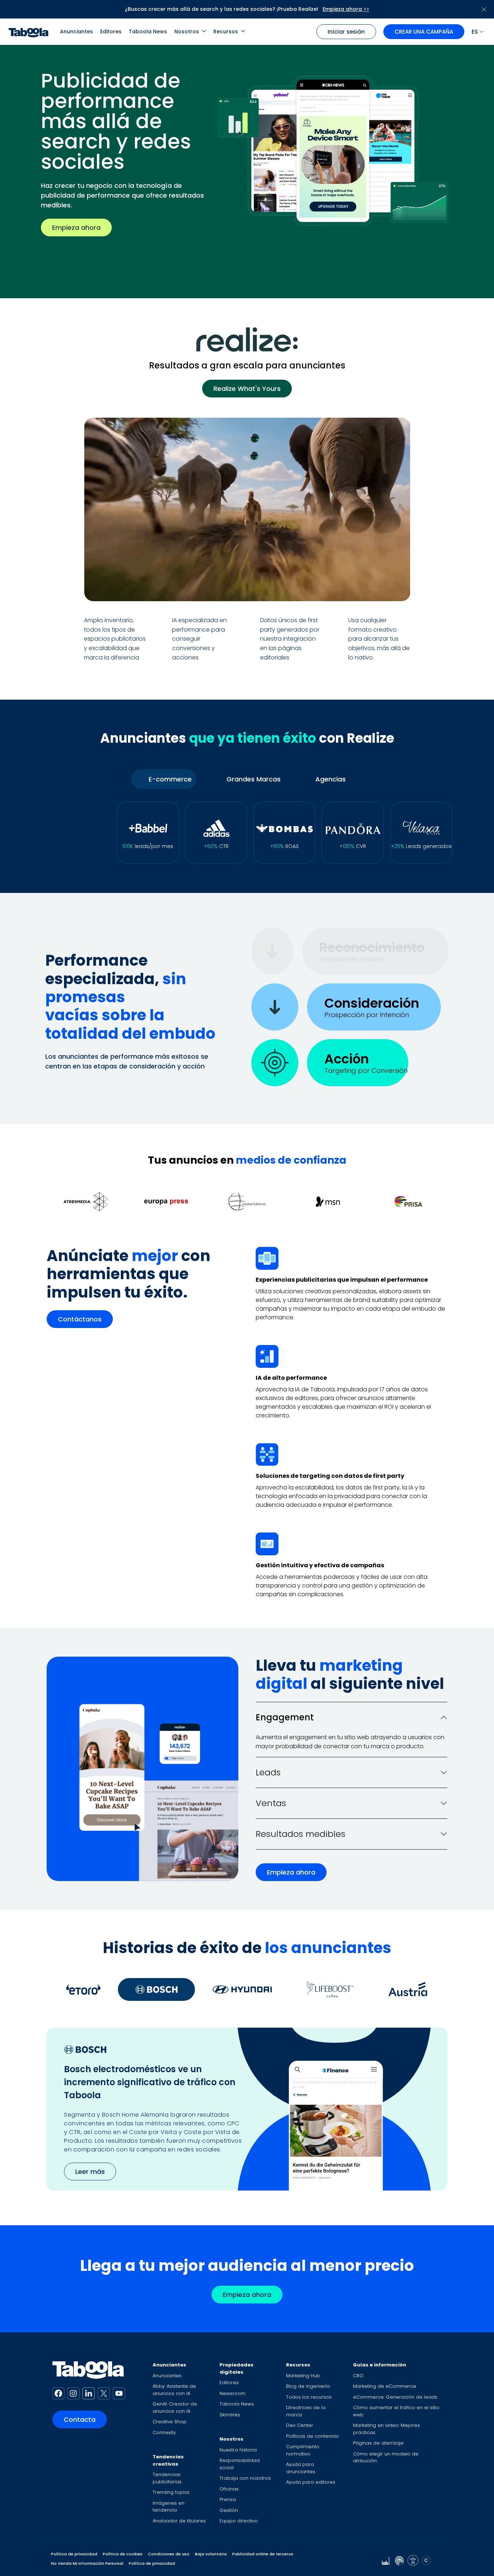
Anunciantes (76, 31)
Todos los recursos (309, 2397)
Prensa (228, 2499)
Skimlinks (230, 2415)
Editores (111, 31)
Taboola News (148, 31)
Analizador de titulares (179, 2521)
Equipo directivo (239, 2521)
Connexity (164, 2432)
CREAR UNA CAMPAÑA (424, 32)
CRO (358, 2376)
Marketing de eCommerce (385, 2386)
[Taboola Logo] (29, 32)
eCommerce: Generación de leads (395, 2397)
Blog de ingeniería (308, 2386)
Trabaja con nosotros (245, 2478)
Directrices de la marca (306, 2411)
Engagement (285, 1717)
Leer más (90, 2172)
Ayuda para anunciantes (301, 2468)
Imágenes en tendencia (169, 2507)
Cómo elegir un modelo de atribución (386, 2457)
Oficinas (229, 2489)
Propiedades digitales (237, 2368)
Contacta (80, 2419)
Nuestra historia (238, 2450)
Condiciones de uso (169, 2554)
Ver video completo (359, 587)
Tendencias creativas (168, 2460)
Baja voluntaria (211, 2554)
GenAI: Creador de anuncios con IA (175, 2408)
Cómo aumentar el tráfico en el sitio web (396, 2411)
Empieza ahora (76, 227)
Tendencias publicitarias (167, 2478)
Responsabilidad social (240, 2464)
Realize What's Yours (247, 389)
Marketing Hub (303, 2376)
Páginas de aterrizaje (378, 2443)
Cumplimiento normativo (303, 2450)
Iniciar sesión (346, 32)
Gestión (229, 2510)
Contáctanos (80, 1319)
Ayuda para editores (311, 2482)
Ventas (271, 1803)
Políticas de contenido (312, 2436)
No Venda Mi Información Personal (87, 2563)
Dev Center (300, 2425)
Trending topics (171, 2492)
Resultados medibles (301, 1834)
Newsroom (233, 2393)
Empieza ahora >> (346, 9)
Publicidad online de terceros (263, 2554)
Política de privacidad (74, 2554)
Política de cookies (123, 2554)
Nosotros (187, 31)
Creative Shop (170, 2422)
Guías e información (380, 2365)
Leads (268, 1772)
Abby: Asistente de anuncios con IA (174, 2390)
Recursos (226, 31)
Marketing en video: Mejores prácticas (386, 2429)
